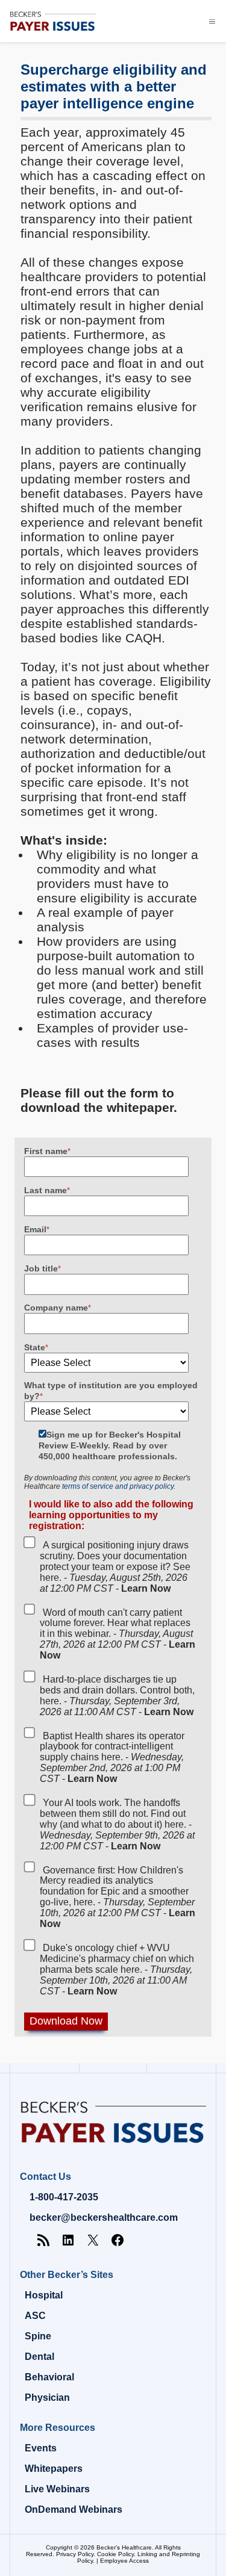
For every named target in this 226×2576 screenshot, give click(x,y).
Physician (47, 2398)
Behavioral (49, 2377)
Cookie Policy (115, 2554)
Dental (39, 2357)
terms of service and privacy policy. (119, 1486)
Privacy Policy (75, 2554)
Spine (38, 2336)
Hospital (44, 2295)
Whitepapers (54, 2469)
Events (41, 2448)
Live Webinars (57, 2489)
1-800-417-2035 (64, 2197)
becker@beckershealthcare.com (104, 2218)
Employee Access (124, 2561)
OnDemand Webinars (74, 2509)
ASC (35, 2316)
